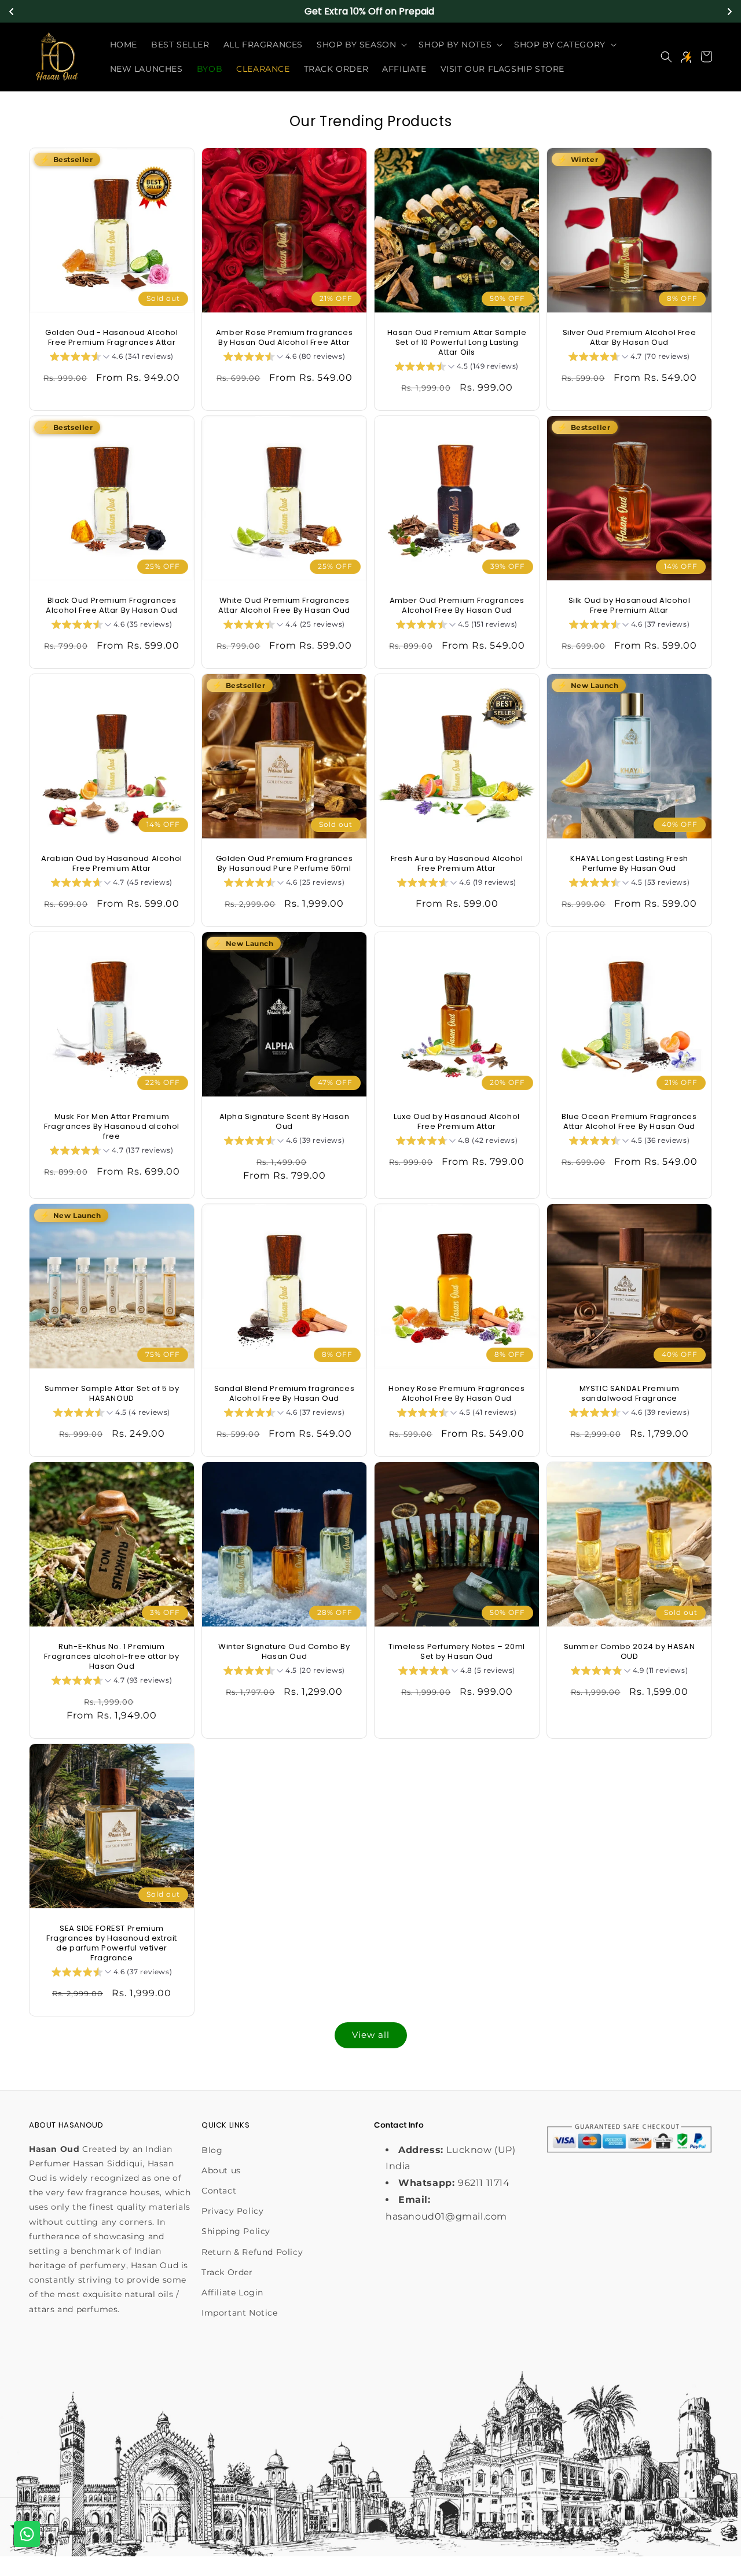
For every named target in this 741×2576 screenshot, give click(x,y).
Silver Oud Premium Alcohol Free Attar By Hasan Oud (630, 338)
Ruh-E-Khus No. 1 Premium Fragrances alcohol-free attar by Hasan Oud (111, 1657)
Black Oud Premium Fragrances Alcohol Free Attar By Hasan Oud (112, 606)
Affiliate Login (232, 2292)
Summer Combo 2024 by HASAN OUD (630, 1652)
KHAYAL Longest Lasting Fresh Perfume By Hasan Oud (629, 864)
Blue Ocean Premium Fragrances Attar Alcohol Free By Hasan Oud (629, 1122)
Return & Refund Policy (252, 2252)
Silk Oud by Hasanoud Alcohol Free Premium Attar (630, 606)
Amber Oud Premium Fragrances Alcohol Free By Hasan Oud (457, 606)
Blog (212, 2150)
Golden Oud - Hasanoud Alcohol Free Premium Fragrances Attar (111, 338)
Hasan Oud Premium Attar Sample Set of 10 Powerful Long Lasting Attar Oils (457, 343)
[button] (361, 45)
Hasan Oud (76, 2530)
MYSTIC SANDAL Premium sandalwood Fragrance (630, 1394)
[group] (112, 358)
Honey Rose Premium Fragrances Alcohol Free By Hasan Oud (456, 1394)
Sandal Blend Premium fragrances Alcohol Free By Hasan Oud (285, 1394)
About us (221, 2170)
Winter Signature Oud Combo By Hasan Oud (284, 1652)
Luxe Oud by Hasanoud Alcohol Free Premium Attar (457, 1122)
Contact (219, 2191)
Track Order (227, 2272)
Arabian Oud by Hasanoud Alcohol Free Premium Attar (112, 864)
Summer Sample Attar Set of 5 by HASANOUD (112, 1394)
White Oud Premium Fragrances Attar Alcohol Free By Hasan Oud (284, 606)
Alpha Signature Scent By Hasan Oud (285, 1122)
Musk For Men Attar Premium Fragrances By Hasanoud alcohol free (112, 1127)
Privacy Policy (232, 2211)
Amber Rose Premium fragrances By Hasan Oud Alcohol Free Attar (284, 338)
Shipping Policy (236, 2232)
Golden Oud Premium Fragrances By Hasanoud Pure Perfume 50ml (284, 864)
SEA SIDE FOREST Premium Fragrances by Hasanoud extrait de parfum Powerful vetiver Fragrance (112, 1944)
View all (371, 2035)
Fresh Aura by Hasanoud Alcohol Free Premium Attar (457, 864)
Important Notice (240, 2313)
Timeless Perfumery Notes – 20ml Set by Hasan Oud (457, 1652)
